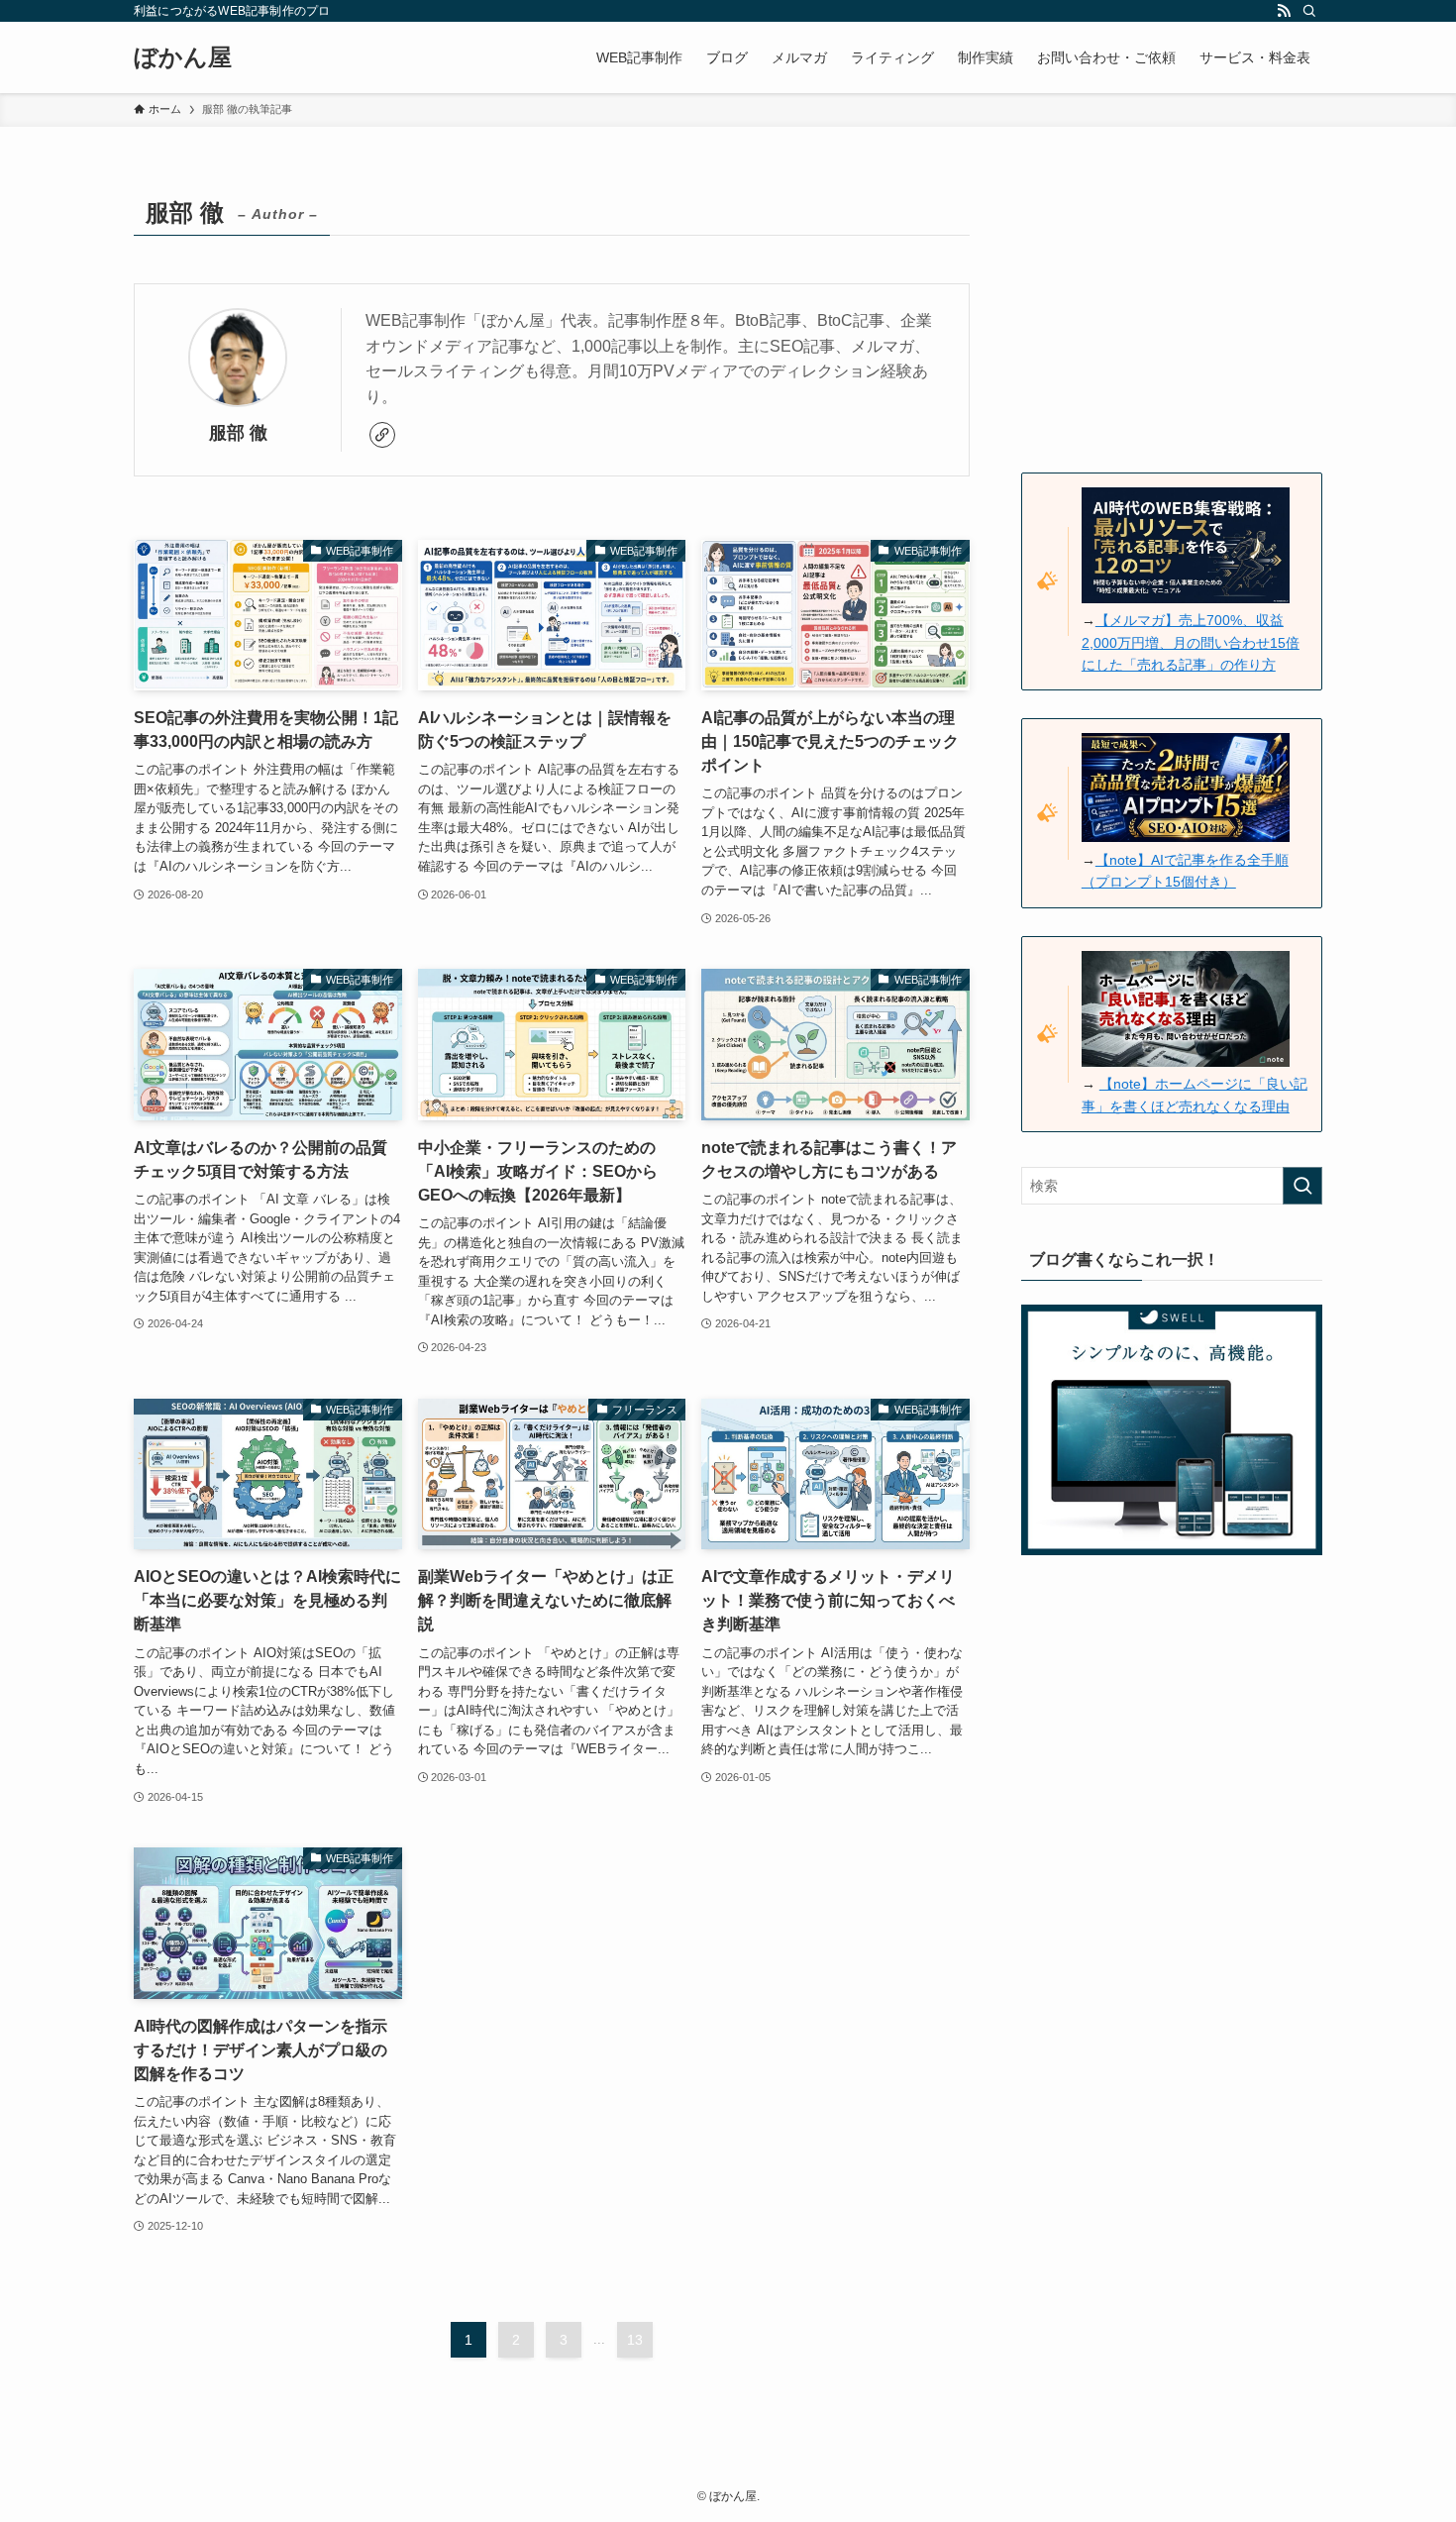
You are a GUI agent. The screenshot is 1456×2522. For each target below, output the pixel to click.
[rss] (1284, 11)
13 (635, 2340)
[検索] (1309, 11)
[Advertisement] (1172, 314)
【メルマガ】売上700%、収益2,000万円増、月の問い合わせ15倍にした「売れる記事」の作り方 (1191, 642)
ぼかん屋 (183, 57)
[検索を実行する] (1302, 1186)
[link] (382, 435)
